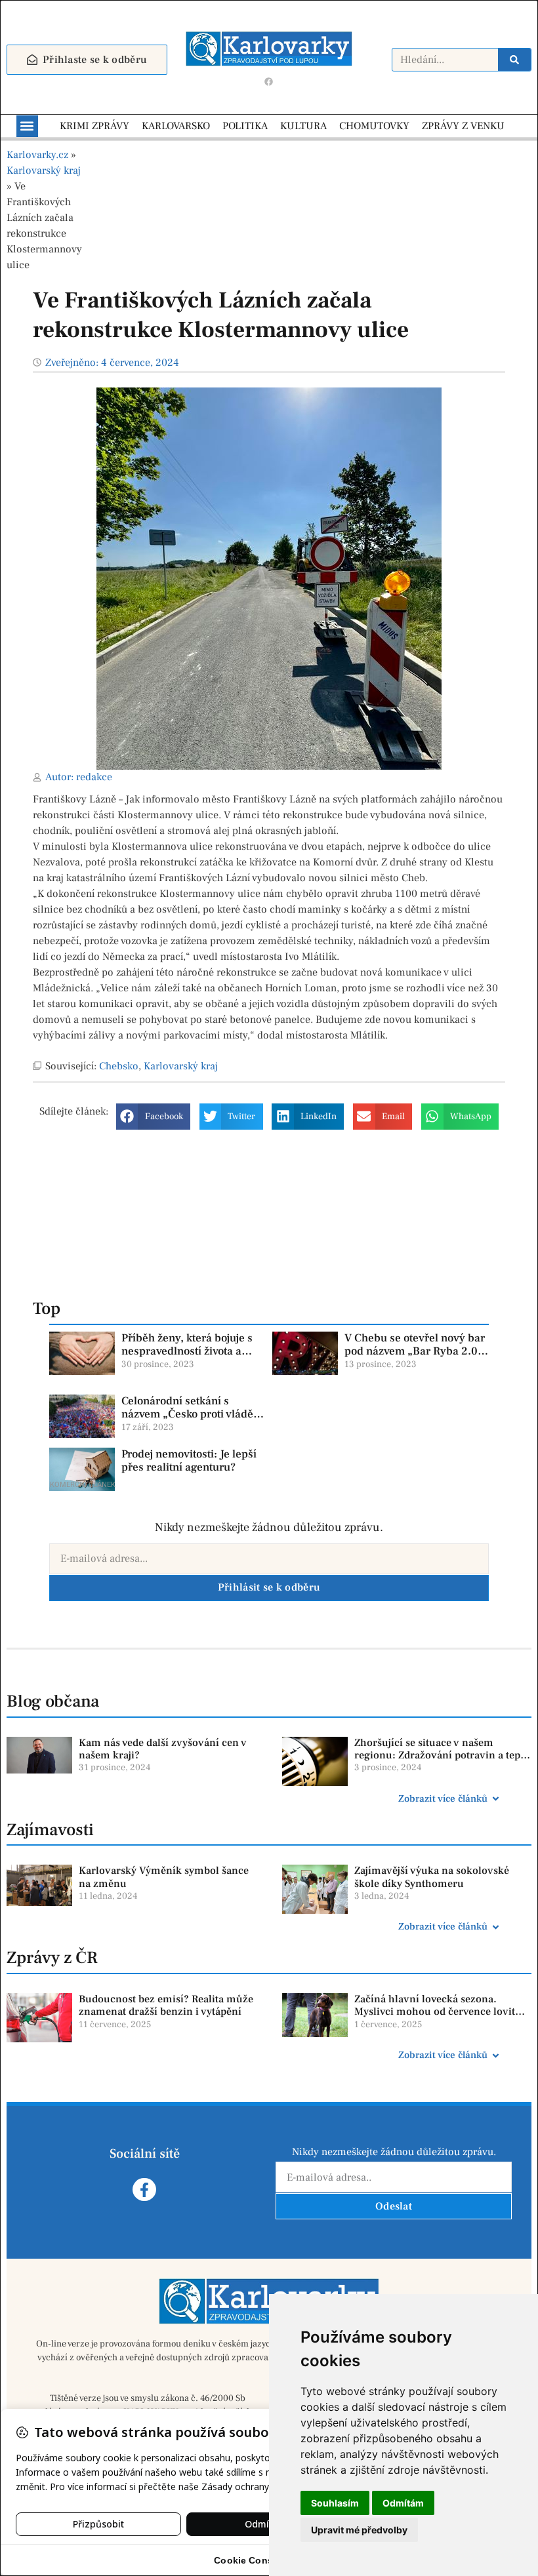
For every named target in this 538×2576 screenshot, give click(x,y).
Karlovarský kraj (44, 170)
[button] (27, 126)
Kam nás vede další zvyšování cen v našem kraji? (163, 1749)
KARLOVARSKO (176, 126)
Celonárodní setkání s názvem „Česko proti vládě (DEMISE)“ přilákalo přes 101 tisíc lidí (187, 1421)
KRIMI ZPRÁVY (94, 126)
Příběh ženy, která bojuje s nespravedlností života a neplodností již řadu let (187, 1352)
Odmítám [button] (403, 2503)
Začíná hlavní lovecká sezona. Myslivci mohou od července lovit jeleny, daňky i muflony (435, 2011)
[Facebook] (269, 82)
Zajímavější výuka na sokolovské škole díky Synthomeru (432, 1877)
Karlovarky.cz (37, 155)
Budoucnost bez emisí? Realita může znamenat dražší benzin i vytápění (166, 2005)
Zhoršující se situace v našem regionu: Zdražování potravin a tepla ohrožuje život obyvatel (442, 1755)
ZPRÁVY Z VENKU (463, 126)
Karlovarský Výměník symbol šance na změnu (164, 1877)
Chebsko (119, 1066)
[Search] (514, 60)
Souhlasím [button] (335, 2503)
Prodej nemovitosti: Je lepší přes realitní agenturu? (189, 1461)
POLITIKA (245, 126)
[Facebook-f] (144, 2190)
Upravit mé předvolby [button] (359, 2530)
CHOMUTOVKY (374, 126)
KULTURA (303, 126)
